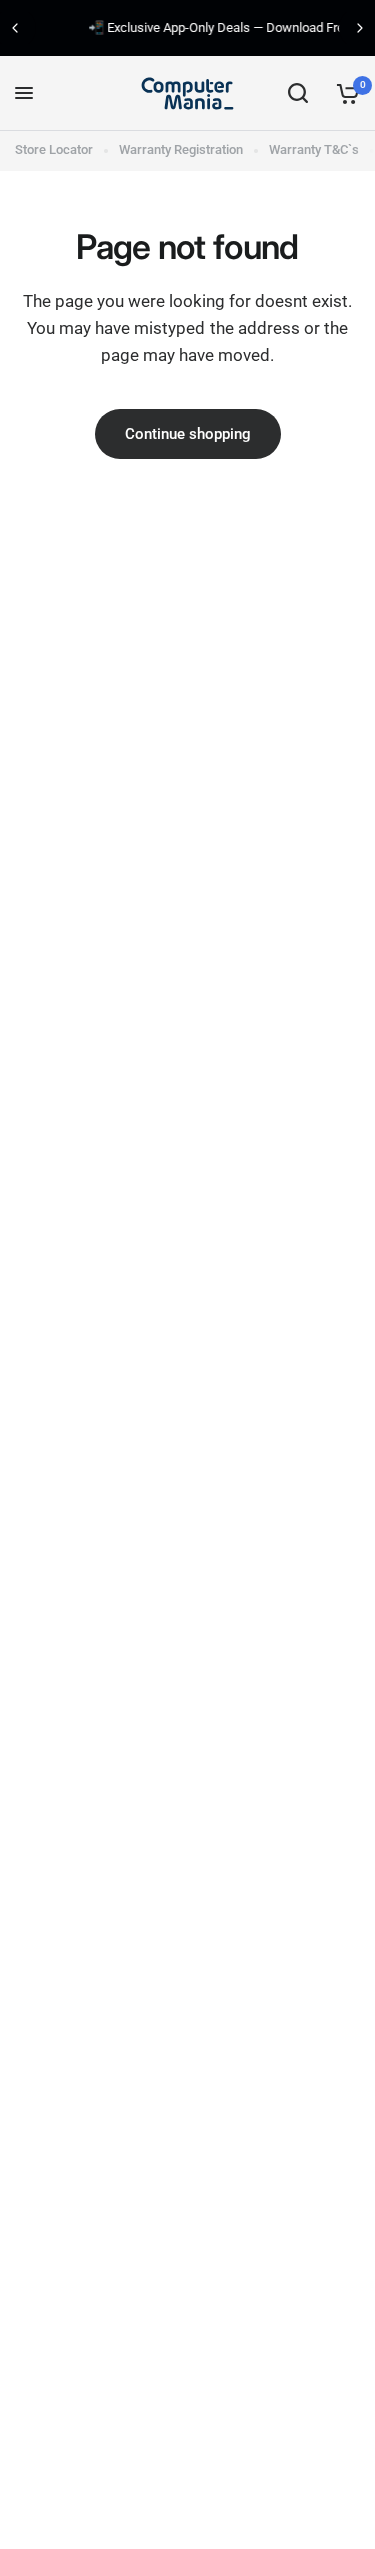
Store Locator (54, 149)
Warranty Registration (181, 149)
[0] (344, 93)
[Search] (298, 93)
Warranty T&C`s (314, 149)
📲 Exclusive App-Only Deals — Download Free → (196, 27)
